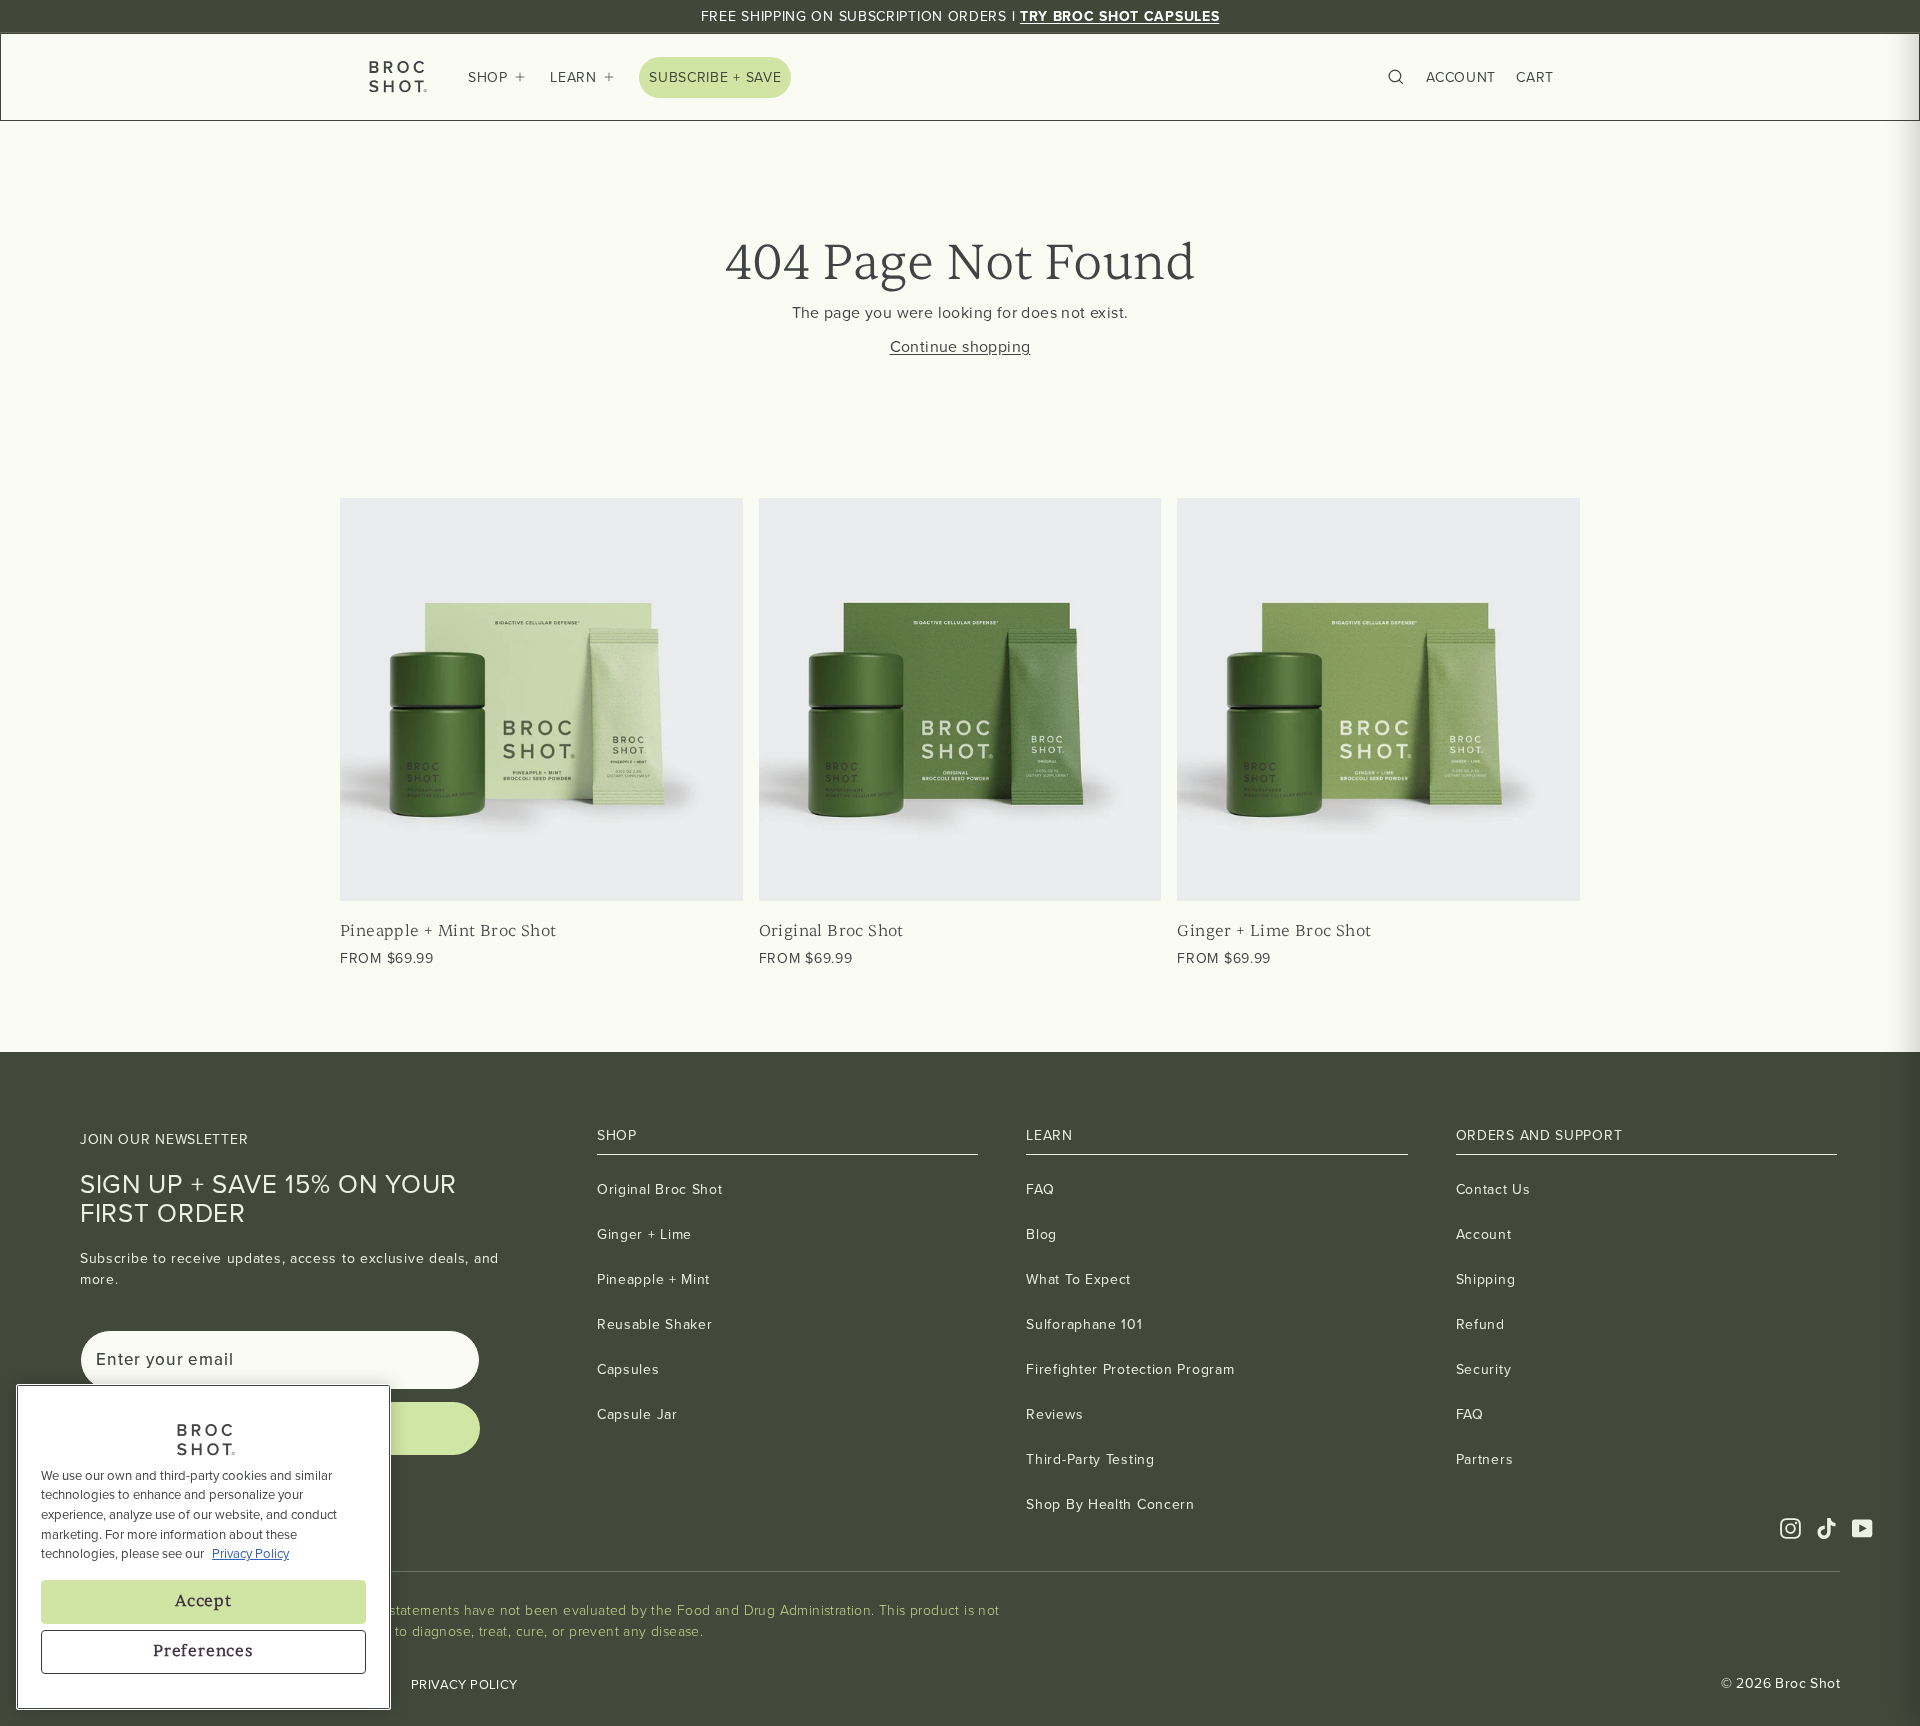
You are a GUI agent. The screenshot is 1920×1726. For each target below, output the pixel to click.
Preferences (203, 1651)
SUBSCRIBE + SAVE (715, 77)
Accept (203, 1601)
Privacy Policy (464, 1684)
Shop (488, 77)
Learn (573, 77)
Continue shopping (960, 346)
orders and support (1539, 1135)
